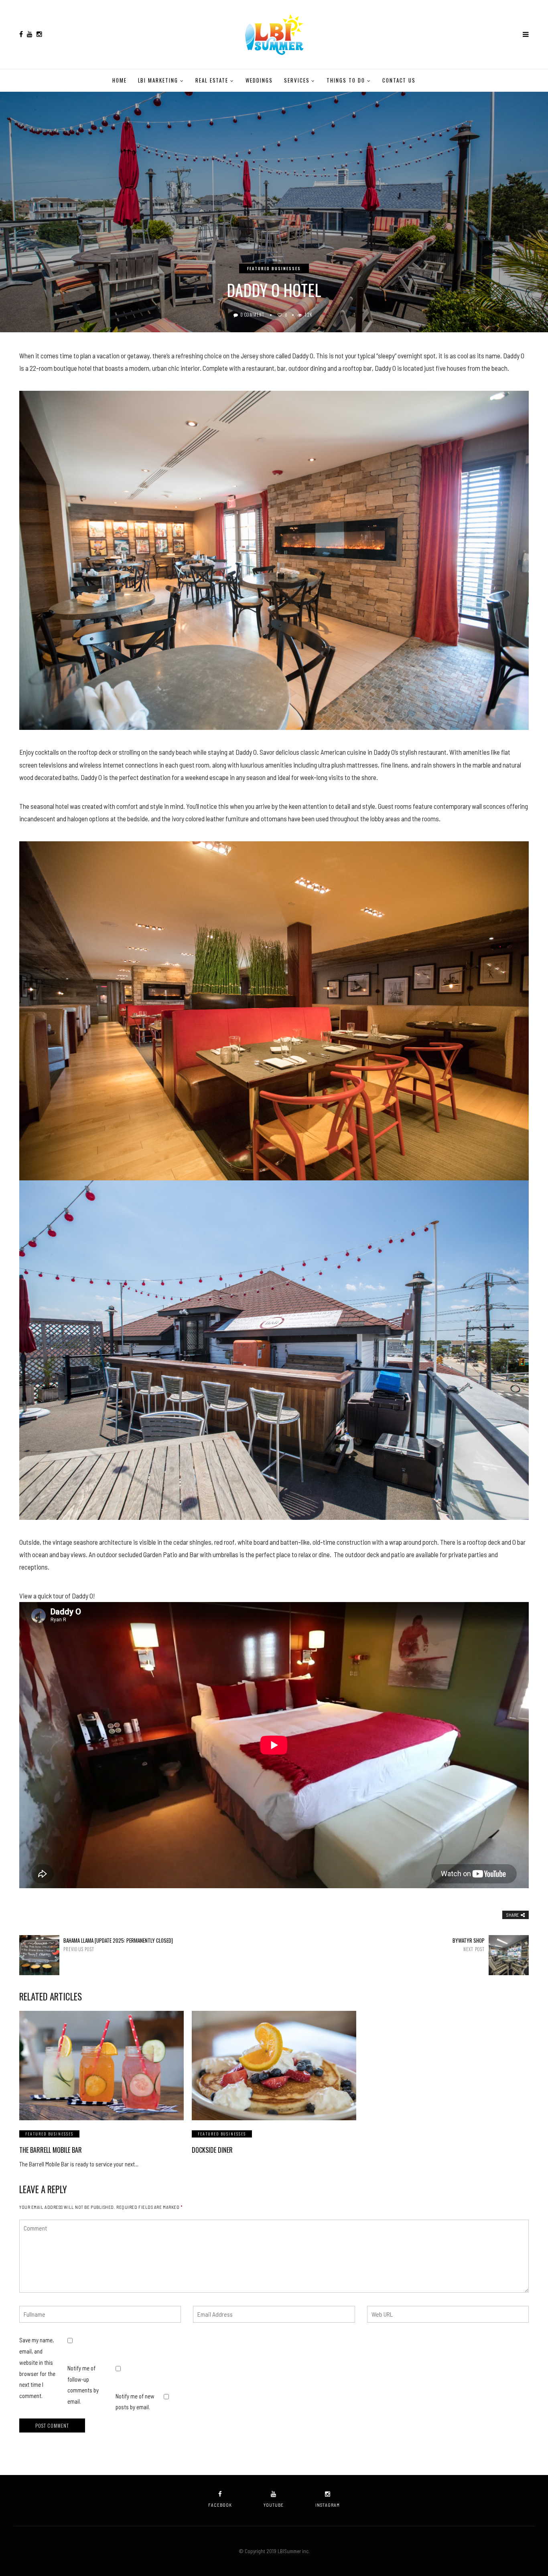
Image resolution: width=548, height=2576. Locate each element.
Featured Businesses (274, 268)
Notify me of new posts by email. (135, 2402)
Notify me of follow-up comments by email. (83, 2385)
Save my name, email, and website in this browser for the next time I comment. (37, 2368)
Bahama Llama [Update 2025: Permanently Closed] (118, 1945)
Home (120, 80)
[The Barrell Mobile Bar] (101, 2066)
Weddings (259, 80)
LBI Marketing (158, 80)
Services (297, 80)
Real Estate (212, 80)
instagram (328, 2505)
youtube (274, 2505)
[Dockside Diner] (274, 2066)
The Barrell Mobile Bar (51, 2150)
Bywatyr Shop (469, 1945)
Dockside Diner (212, 2150)
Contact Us (399, 80)
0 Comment (253, 315)
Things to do (346, 80)
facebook (220, 2505)
